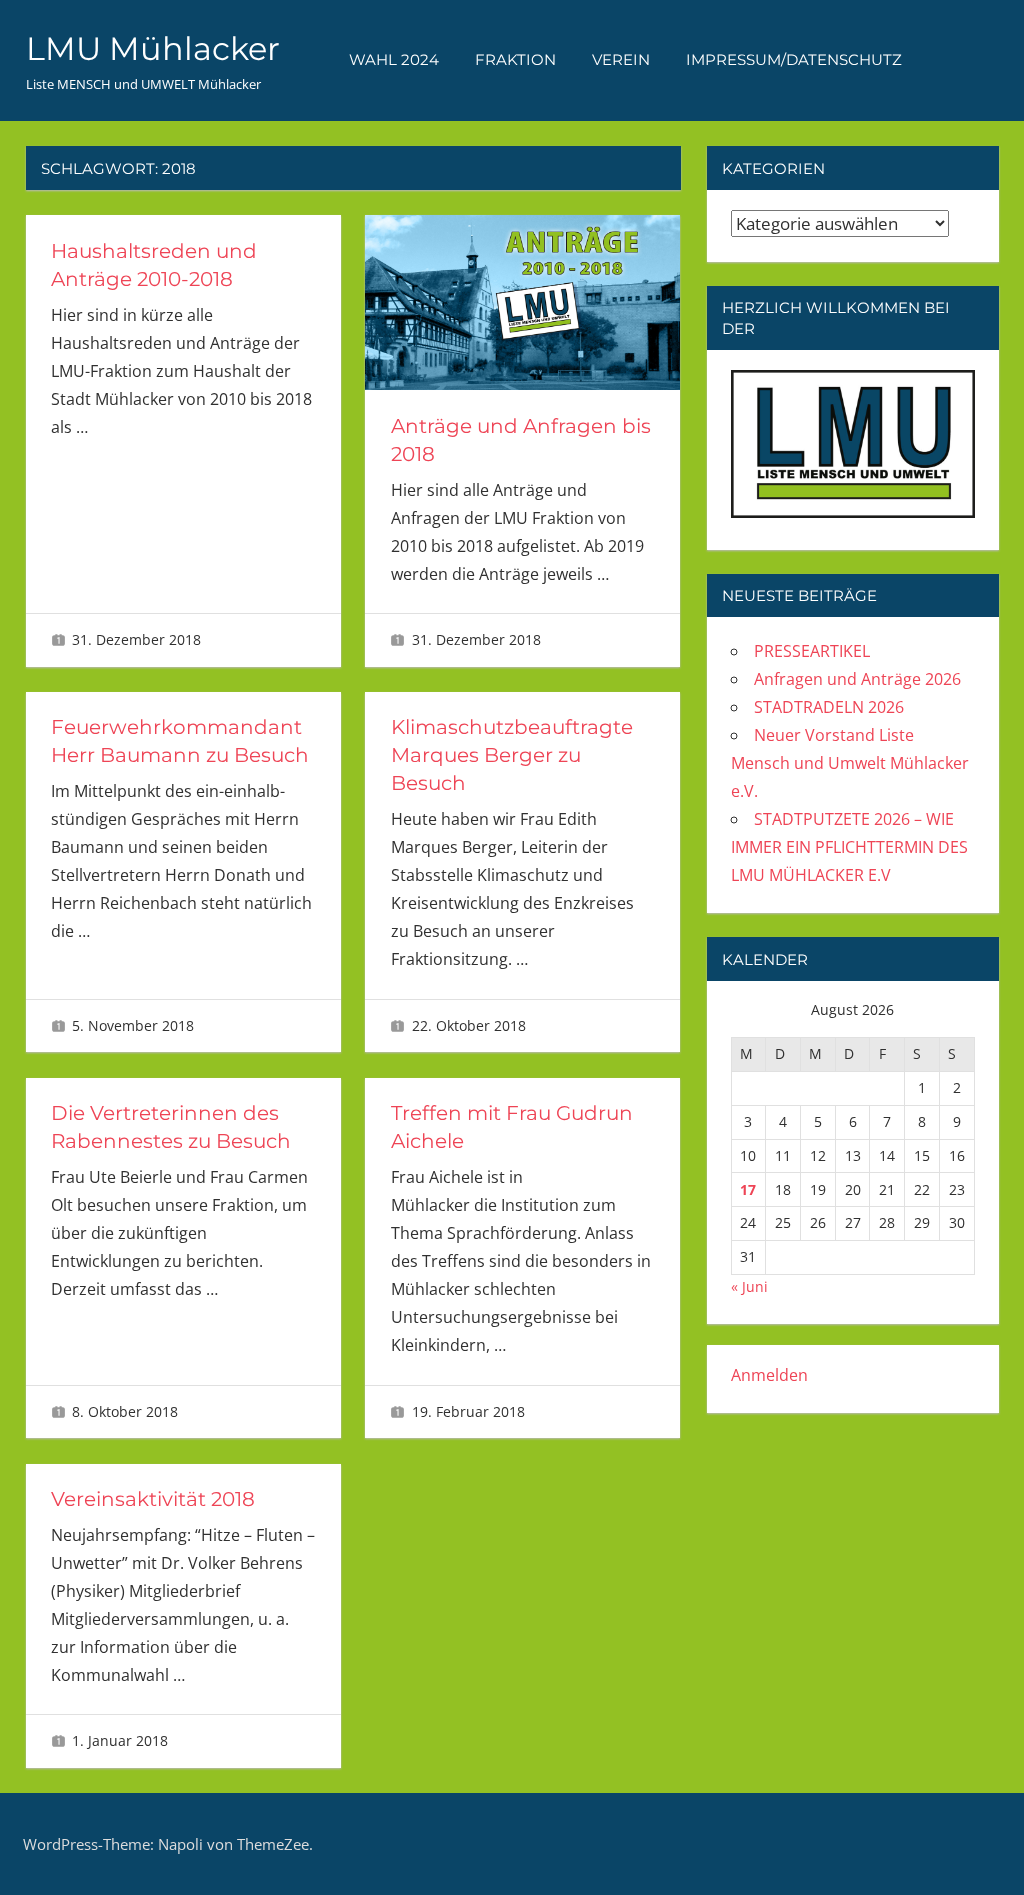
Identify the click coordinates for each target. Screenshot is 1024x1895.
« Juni (749, 1286)
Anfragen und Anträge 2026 (857, 679)
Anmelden (769, 1375)
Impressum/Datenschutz (794, 59)
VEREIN (621, 59)
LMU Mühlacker (153, 48)
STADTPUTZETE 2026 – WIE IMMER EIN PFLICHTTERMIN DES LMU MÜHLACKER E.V (849, 847)
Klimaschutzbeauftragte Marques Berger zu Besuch (512, 755)
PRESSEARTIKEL (812, 651)
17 (748, 1189)
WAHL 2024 (394, 59)
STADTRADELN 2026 (829, 707)
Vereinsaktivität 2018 (153, 1499)
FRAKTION (515, 59)
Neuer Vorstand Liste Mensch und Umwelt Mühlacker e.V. (850, 763)
